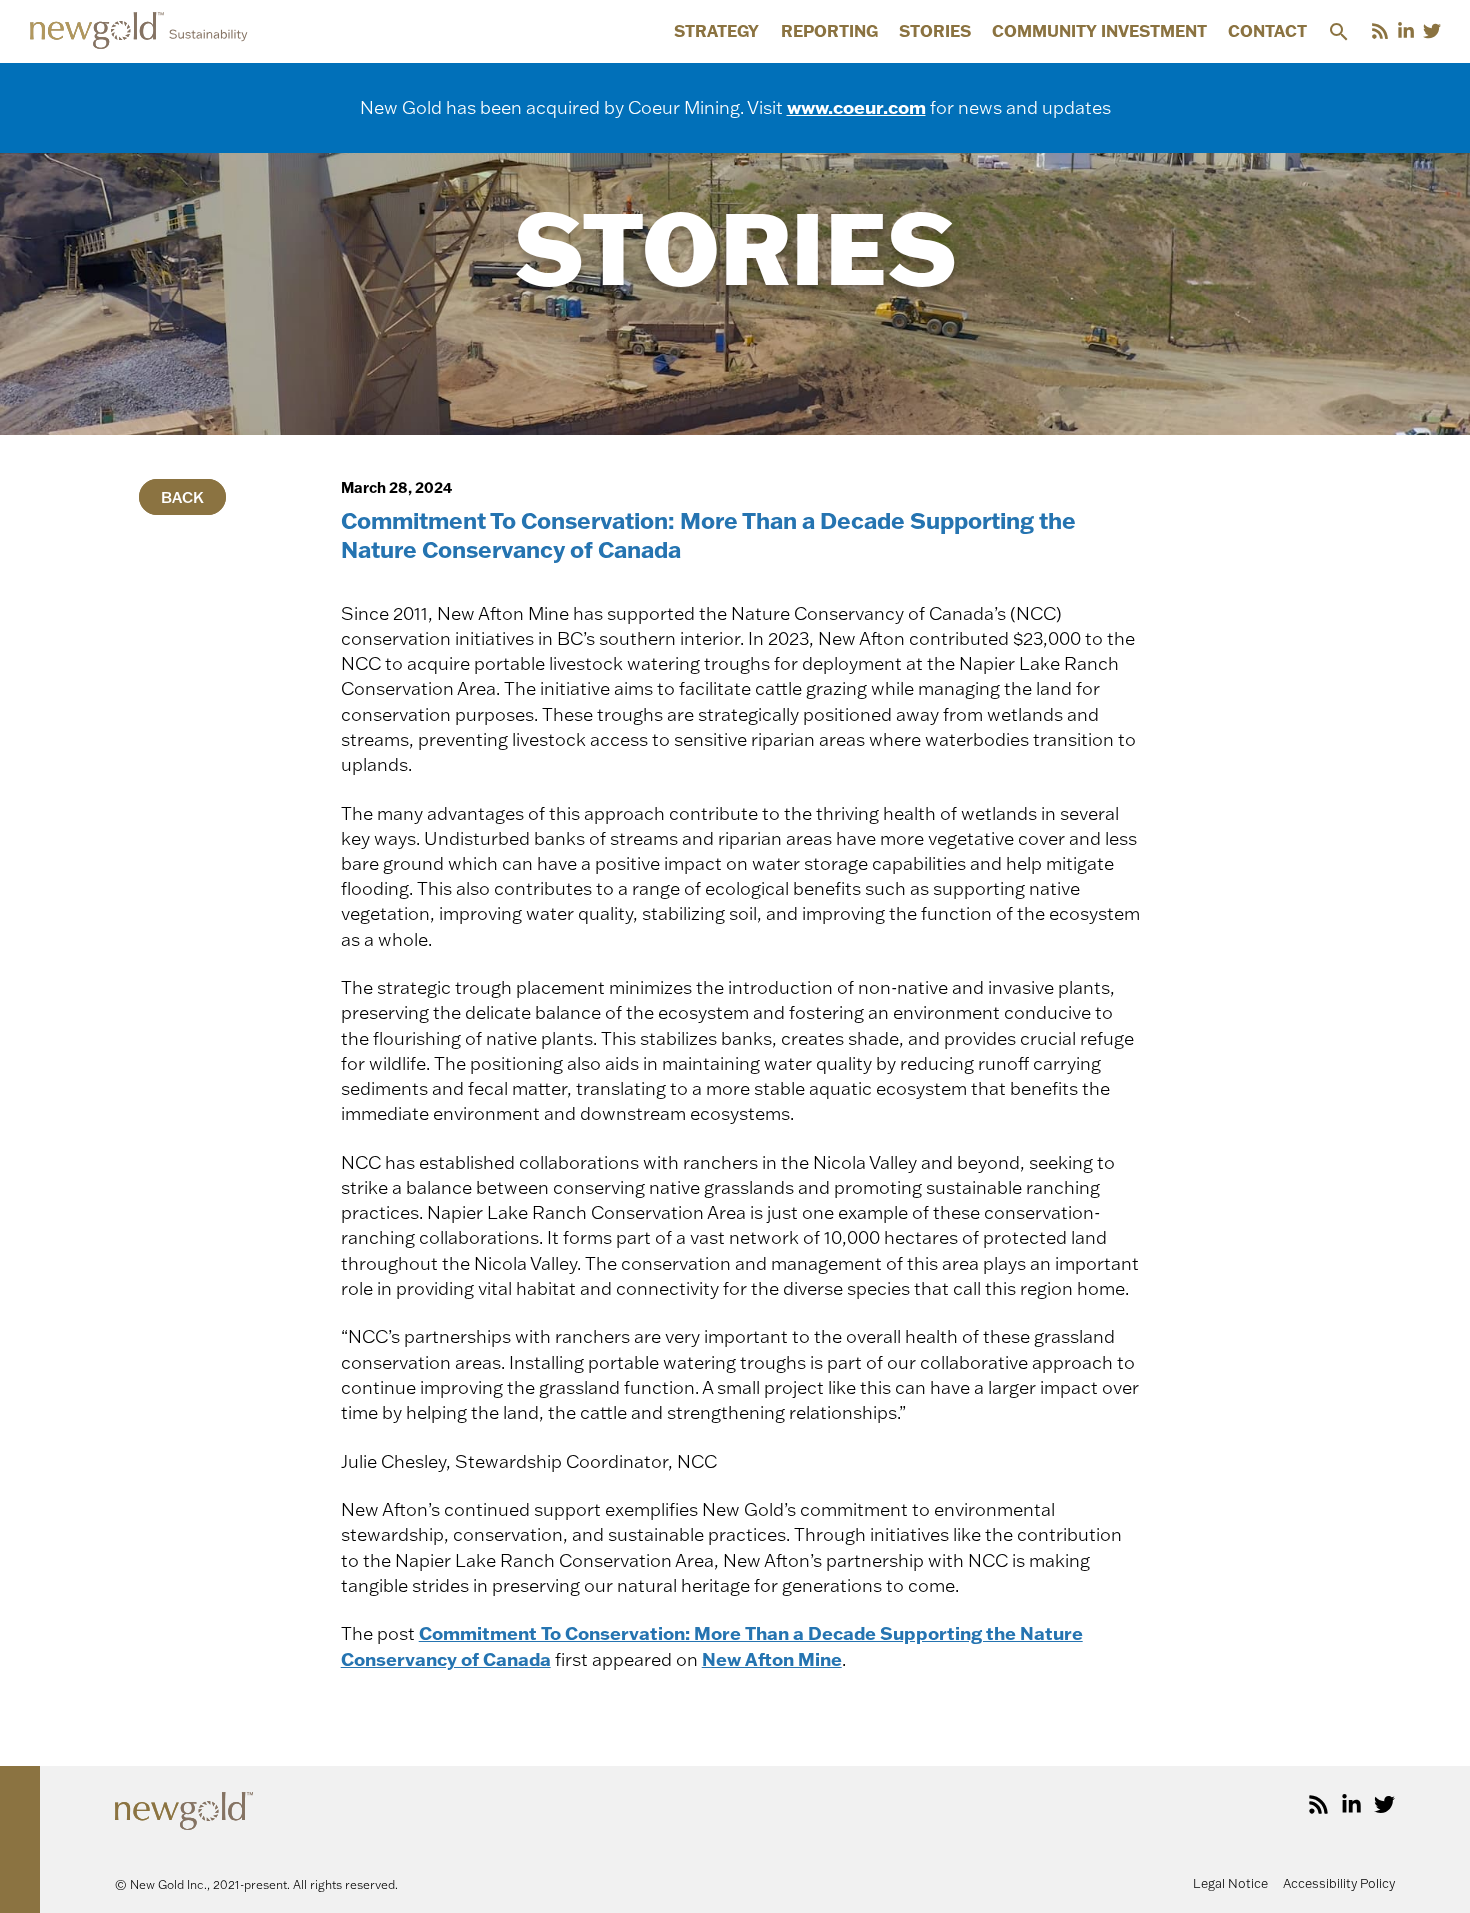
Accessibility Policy (1339, 1883)
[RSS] (1380, 31)
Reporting (829, 32)
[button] (1339, 31)
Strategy (716, 32)
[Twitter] (1432, 31)
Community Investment (1099, 32)
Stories (935, 32)
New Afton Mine (772, 1659)
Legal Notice (1230, 1883)
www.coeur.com (856, 107)
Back (182, 496)
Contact (1267, 32)
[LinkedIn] (1406, 31)
